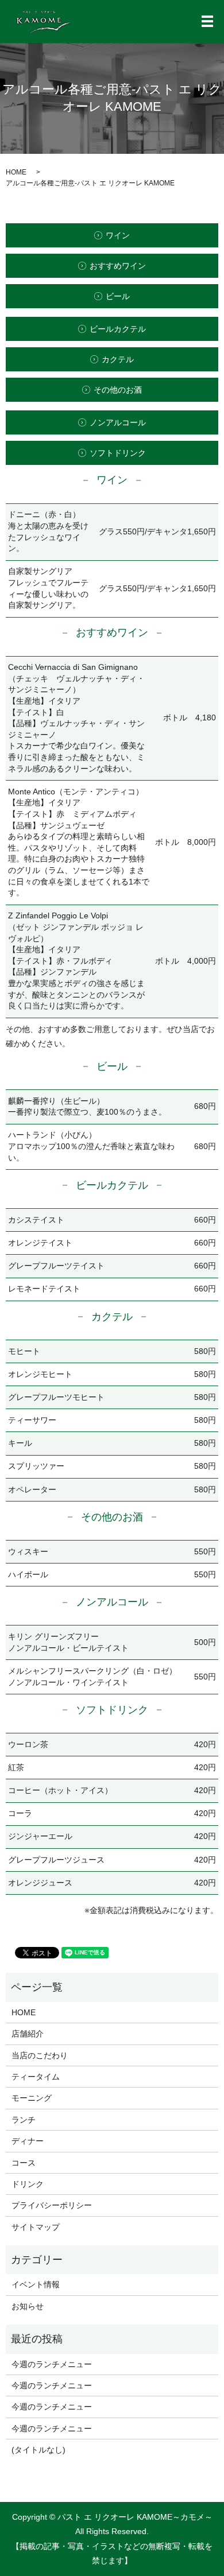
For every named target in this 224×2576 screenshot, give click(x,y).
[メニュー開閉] (207, 21)
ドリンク (28, 2184)
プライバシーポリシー (52, 2205)
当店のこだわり (40, 2055)
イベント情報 (36, 2284)
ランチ (24, 2120)
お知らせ (28, 2306)
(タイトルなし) (38, 2450)
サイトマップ (36, 2227)
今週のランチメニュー (52, 2364)
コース (24, 2163)
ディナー (28, 2141)
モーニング (32, 2098)
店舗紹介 (28, 2034)
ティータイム (36, 2077)
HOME (16, 172)
